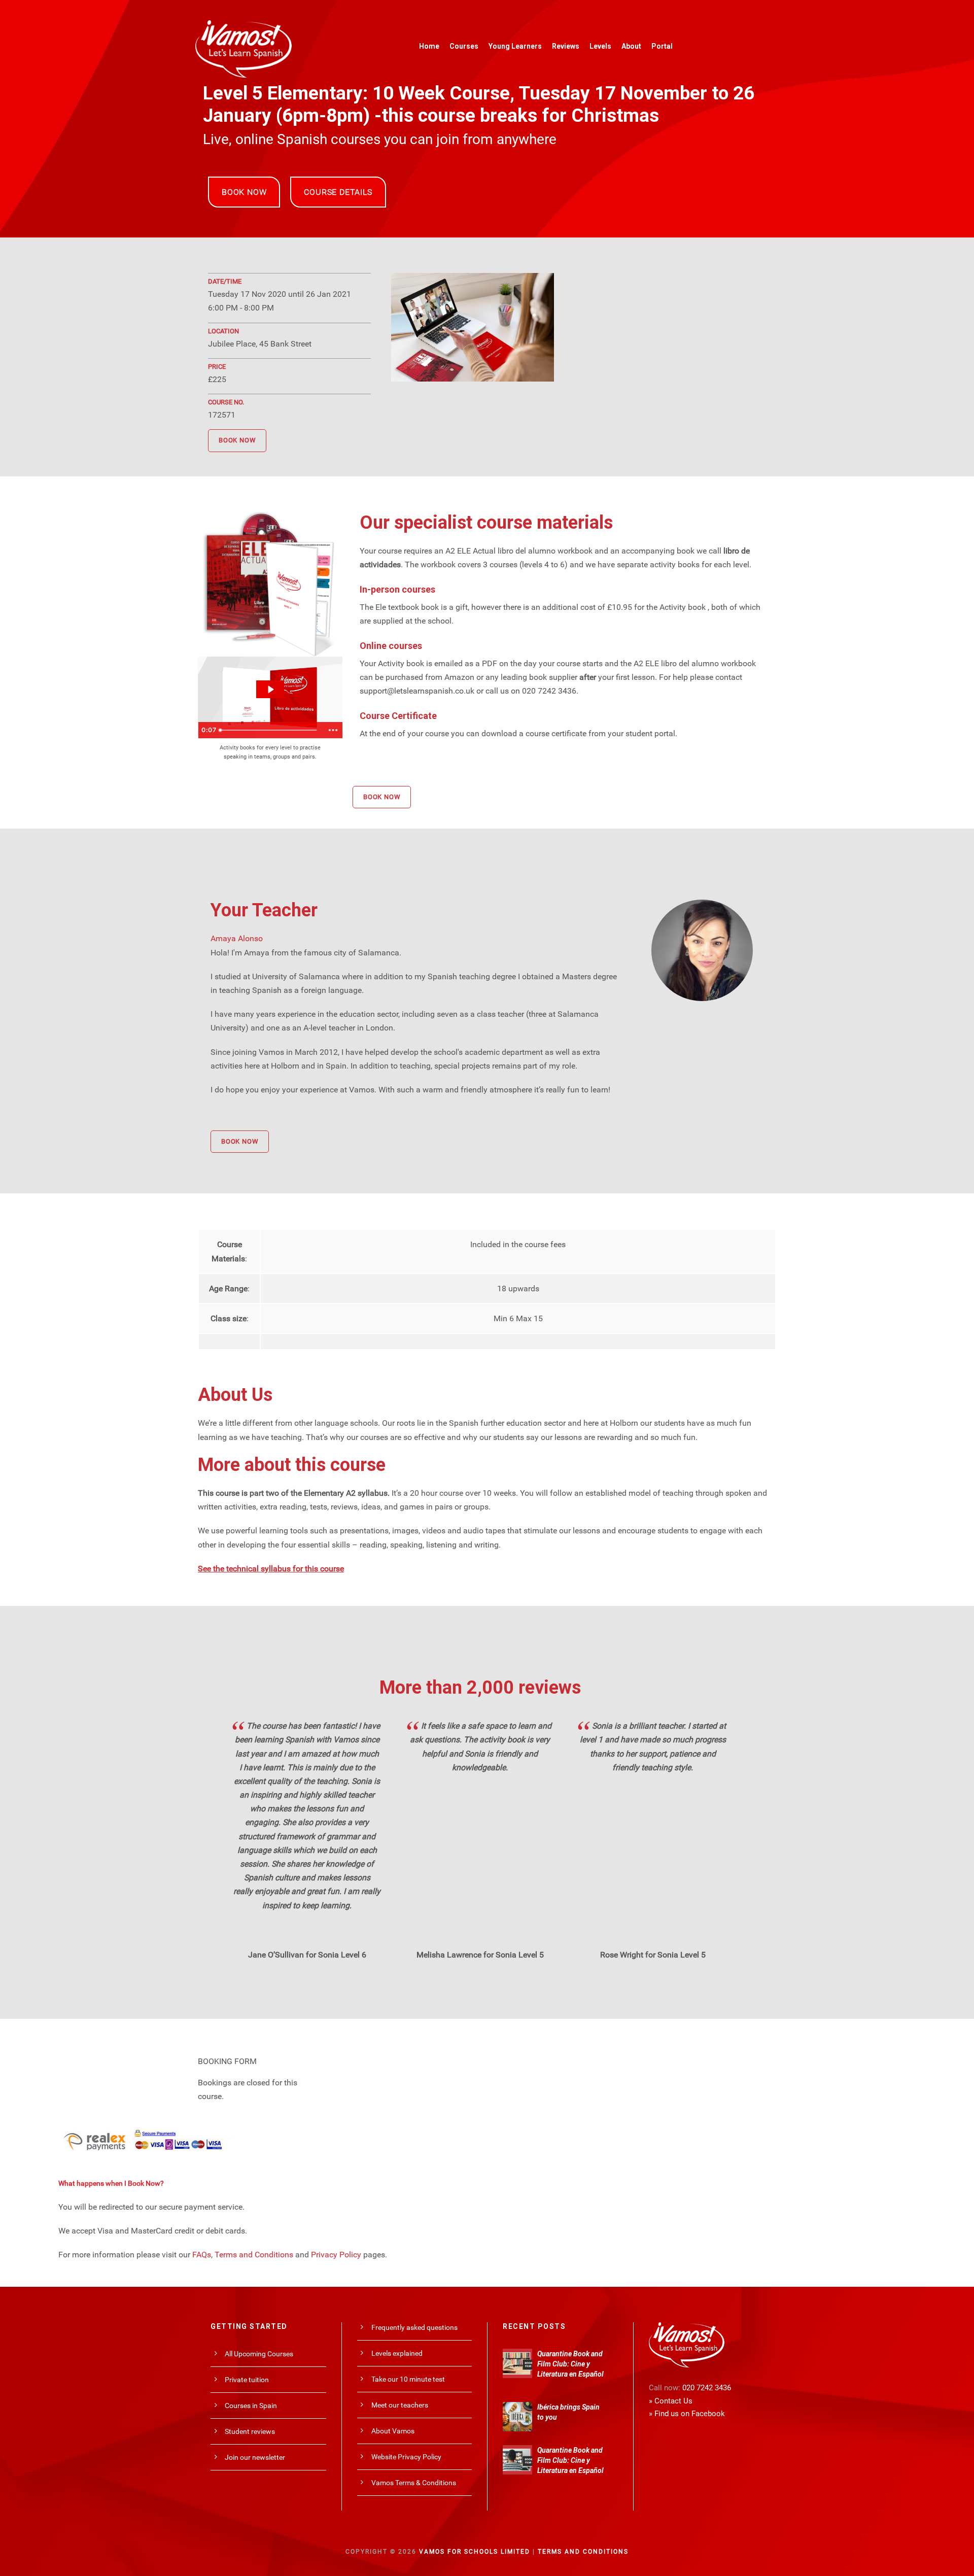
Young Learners (515, 46)
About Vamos (393, 2431)
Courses (464, 46)
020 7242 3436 (707, 2388)
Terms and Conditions (254, 2255)
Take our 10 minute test (408, 2379)
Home (429, 46)
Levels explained (397, 2353)
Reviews (566, 46)
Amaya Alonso (237, 938)
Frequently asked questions (414, 2327)
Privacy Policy (336, 2255)
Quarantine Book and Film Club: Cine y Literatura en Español (570, 2364)
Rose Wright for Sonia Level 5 (653, 1955)
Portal (662, 46)
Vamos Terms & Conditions (414, 2483)
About (631, 46)
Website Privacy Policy (406, 2457)
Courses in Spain (251, 2406)
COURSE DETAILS (338, 192)
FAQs (202, 2255)
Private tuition (247, 2380)
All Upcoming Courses (259, 2354)
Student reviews (250, 2431)
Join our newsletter (255, 2457)
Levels (600, 46)
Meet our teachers (400, 2405)
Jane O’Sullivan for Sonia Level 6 (307, 1955)
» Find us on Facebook (687, 2414)
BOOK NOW (244, 192)
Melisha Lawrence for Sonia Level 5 (480, 1955)
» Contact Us (671, 2401)
